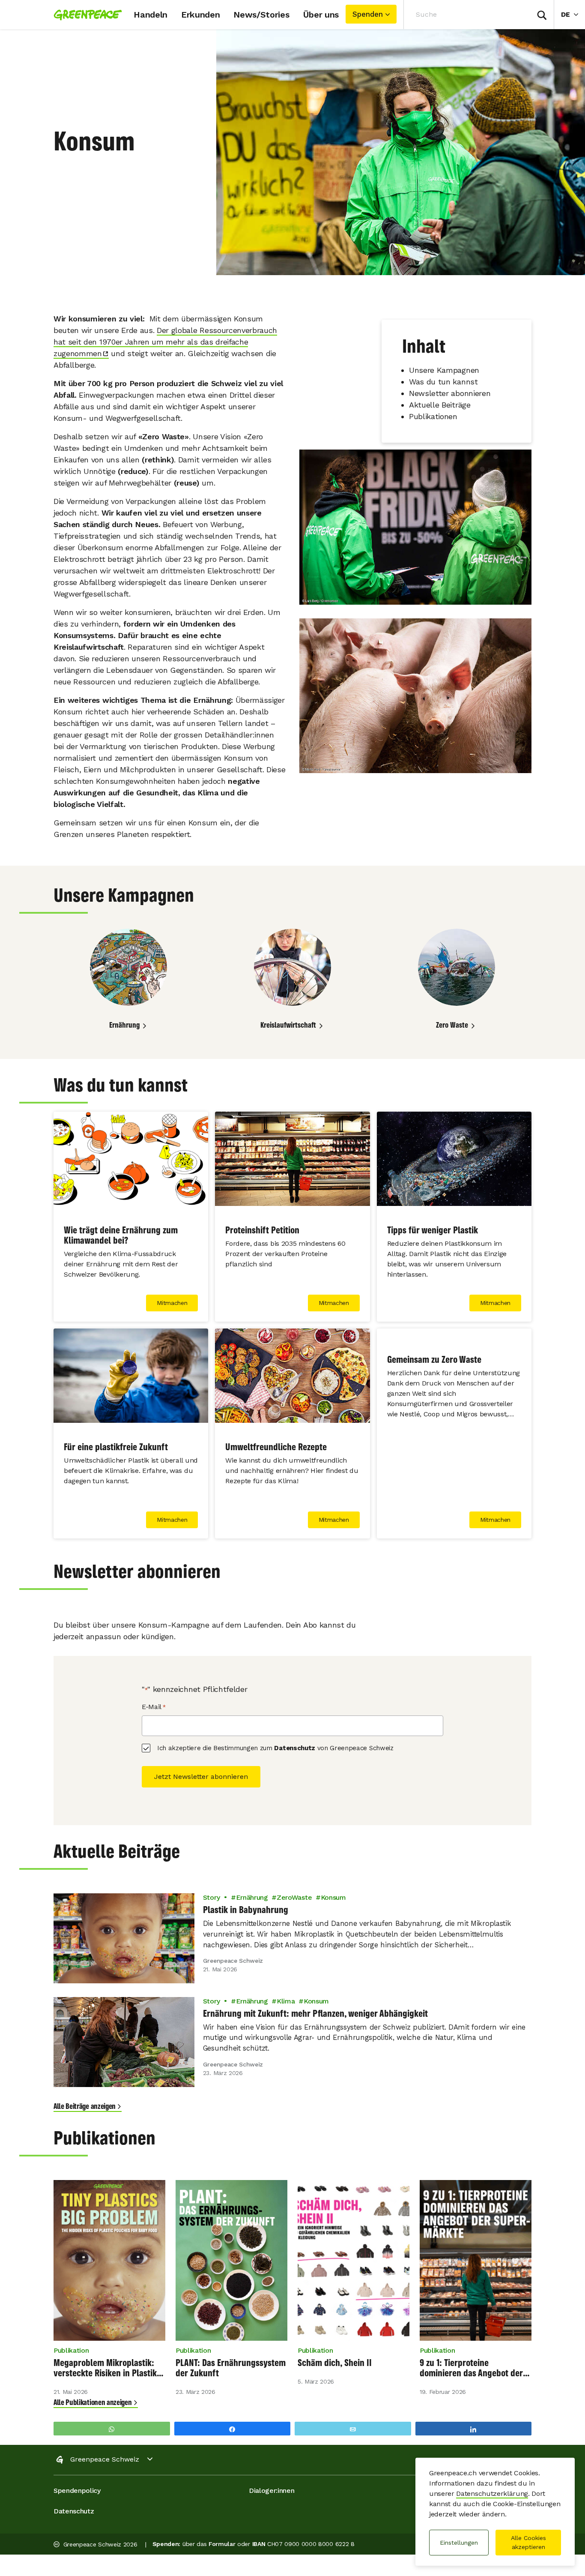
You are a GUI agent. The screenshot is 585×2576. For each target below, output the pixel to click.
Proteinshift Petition (262, 1230)
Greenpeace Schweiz (105, 2459)
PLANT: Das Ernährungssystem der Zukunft (231, 2368)
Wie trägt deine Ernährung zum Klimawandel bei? (121, 1235)
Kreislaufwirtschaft (288, 1025)
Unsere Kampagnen (444, 370)
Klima (286, 2001)
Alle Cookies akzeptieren (528, 2542)
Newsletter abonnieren (450, 393)
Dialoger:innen (272, 2491)
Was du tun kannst (443, 382)
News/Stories (261, 15)
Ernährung (124, 1025)
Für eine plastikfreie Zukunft (116, 1447)
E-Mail (154, 1707)
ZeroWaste (294, 1897)
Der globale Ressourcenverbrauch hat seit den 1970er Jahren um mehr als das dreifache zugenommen (165, 342)
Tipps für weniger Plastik (433, 1230)
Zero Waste (452, 1025)
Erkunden (200, 15)
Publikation (71, 2350)
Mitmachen (172, 1303)
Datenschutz (294, 1748)
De (573, 14)
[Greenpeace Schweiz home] (85, 15)
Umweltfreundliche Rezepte (276, 1447)
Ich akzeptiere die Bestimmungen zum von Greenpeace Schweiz (275, 1748)
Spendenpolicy (77, 2491)
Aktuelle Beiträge (440, 405)
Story (211, 1897)
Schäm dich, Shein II (335, 2363)
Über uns (321, 15)
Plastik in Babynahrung (246, 1910)
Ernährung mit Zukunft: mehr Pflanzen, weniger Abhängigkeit (316, 2013)
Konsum (333, 1897)
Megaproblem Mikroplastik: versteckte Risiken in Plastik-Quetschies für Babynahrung (107, 2368)
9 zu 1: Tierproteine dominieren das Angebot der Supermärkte (471, 2368)
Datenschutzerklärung (492, 2494)
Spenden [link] (368, 14)
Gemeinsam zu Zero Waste (434, 1359)
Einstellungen (459, 2543)
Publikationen (433, 416)
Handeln (151, 15)
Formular (222, 2544)
